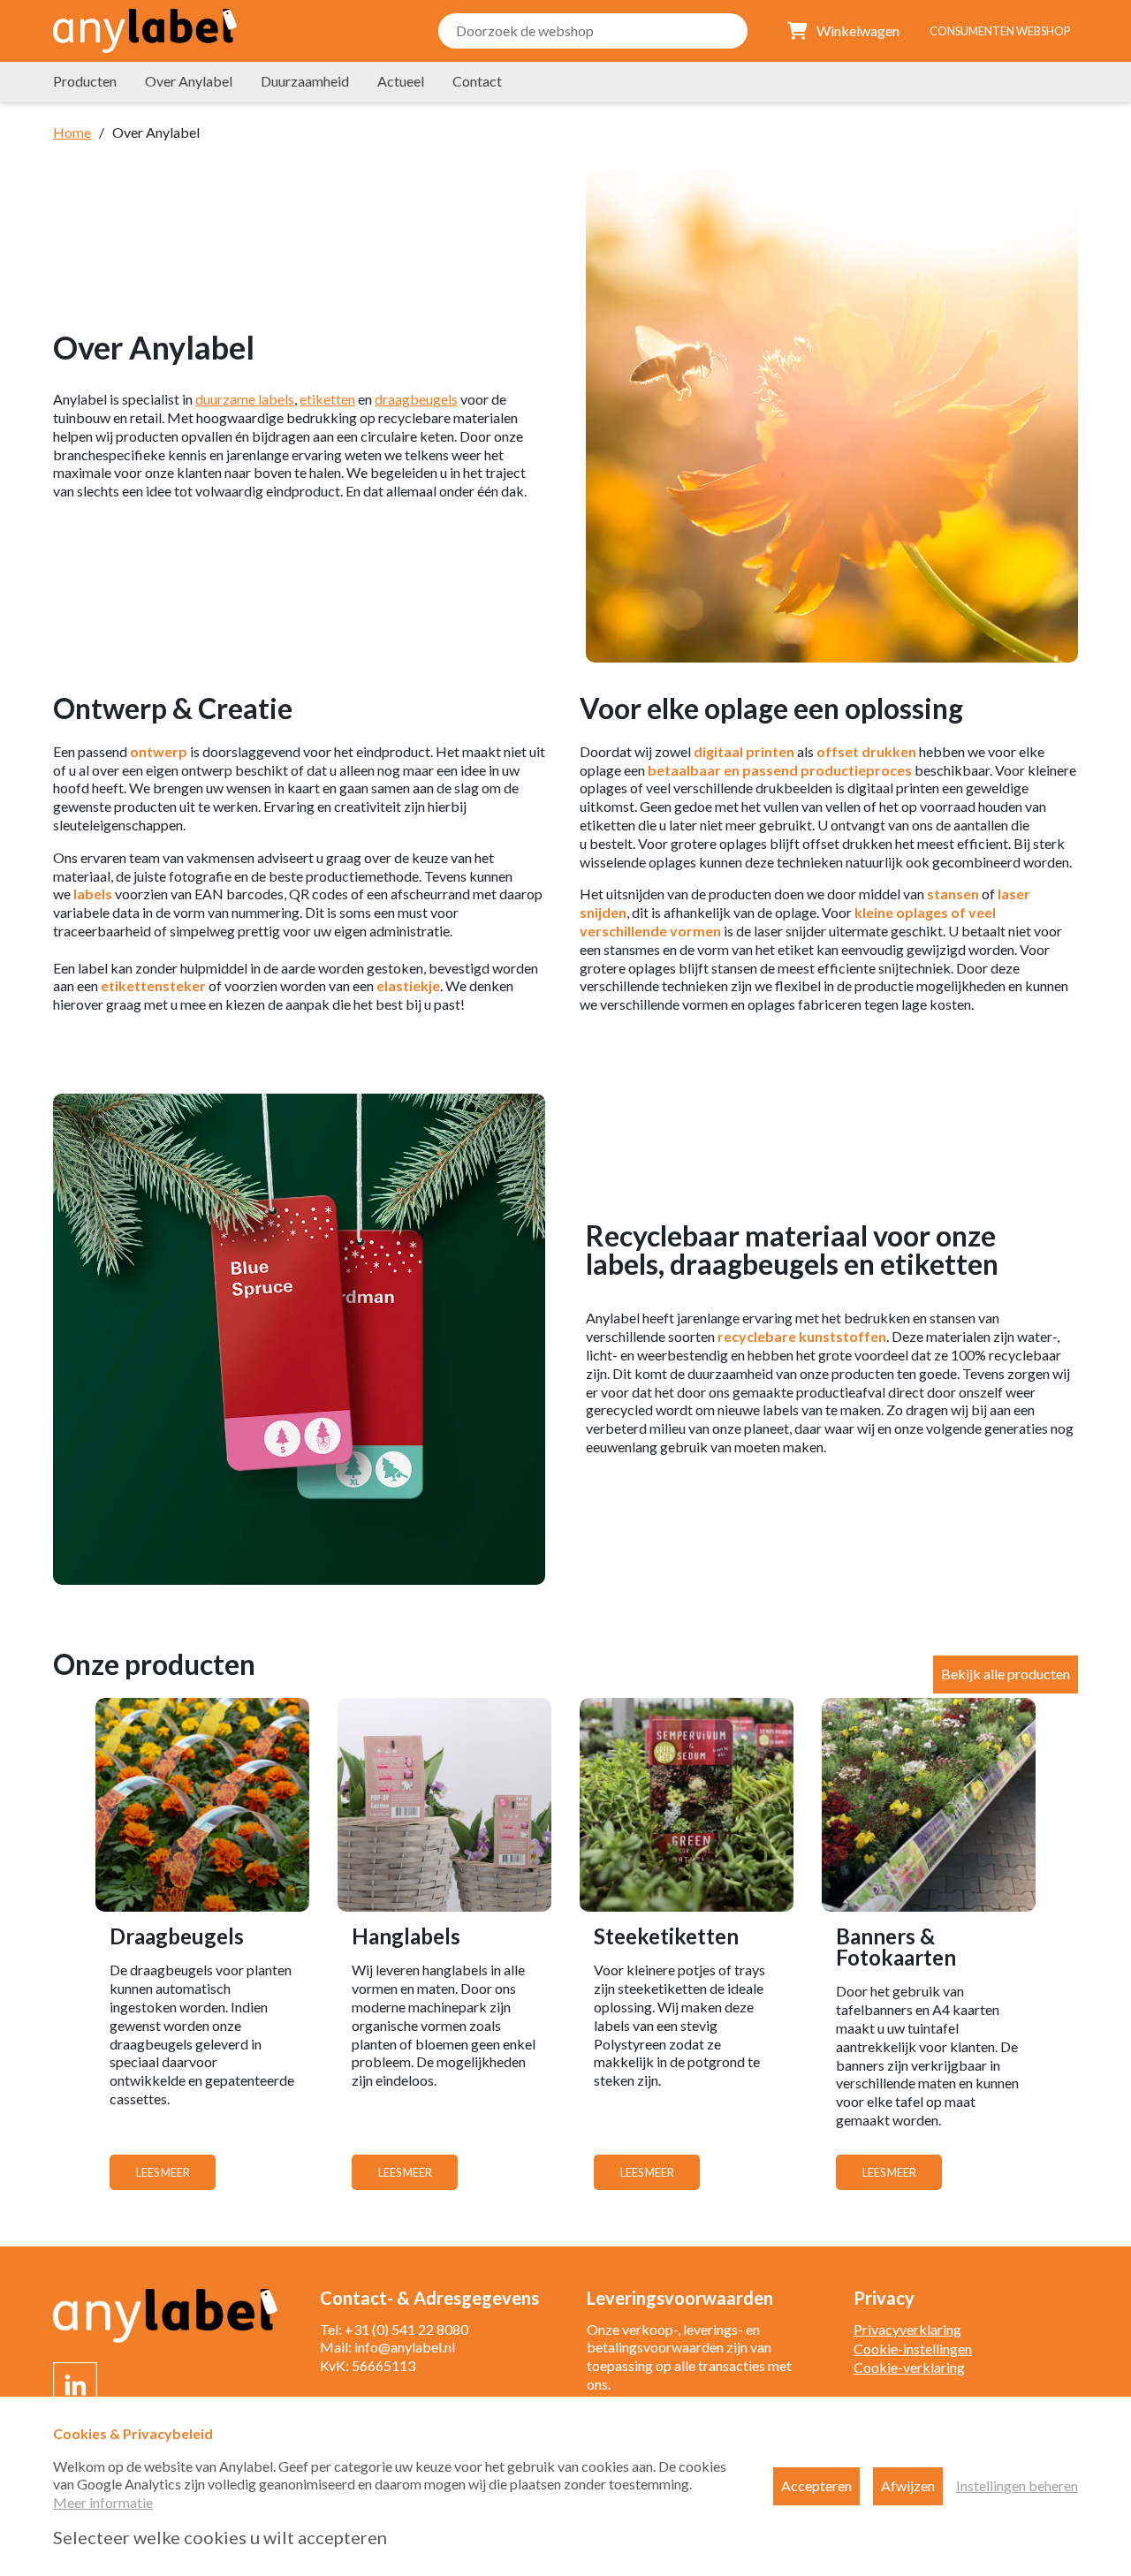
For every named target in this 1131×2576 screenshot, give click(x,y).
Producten (85, 81)
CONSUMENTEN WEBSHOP (1000, 31)
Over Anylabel (189, 81)
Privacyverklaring (907, 2329)
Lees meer (163, 2172)
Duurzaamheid (305, 81)
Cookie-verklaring (909, 2367)
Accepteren (816, 2485)
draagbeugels (416, 399)
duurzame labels (245, 399)
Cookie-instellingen (913, 2349)
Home (72, 132)
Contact (477, 81)
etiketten (327, 399)
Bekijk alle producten (1006, 1674)
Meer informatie (103, 2502)
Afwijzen (908, 2485)
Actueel (401, 81)
